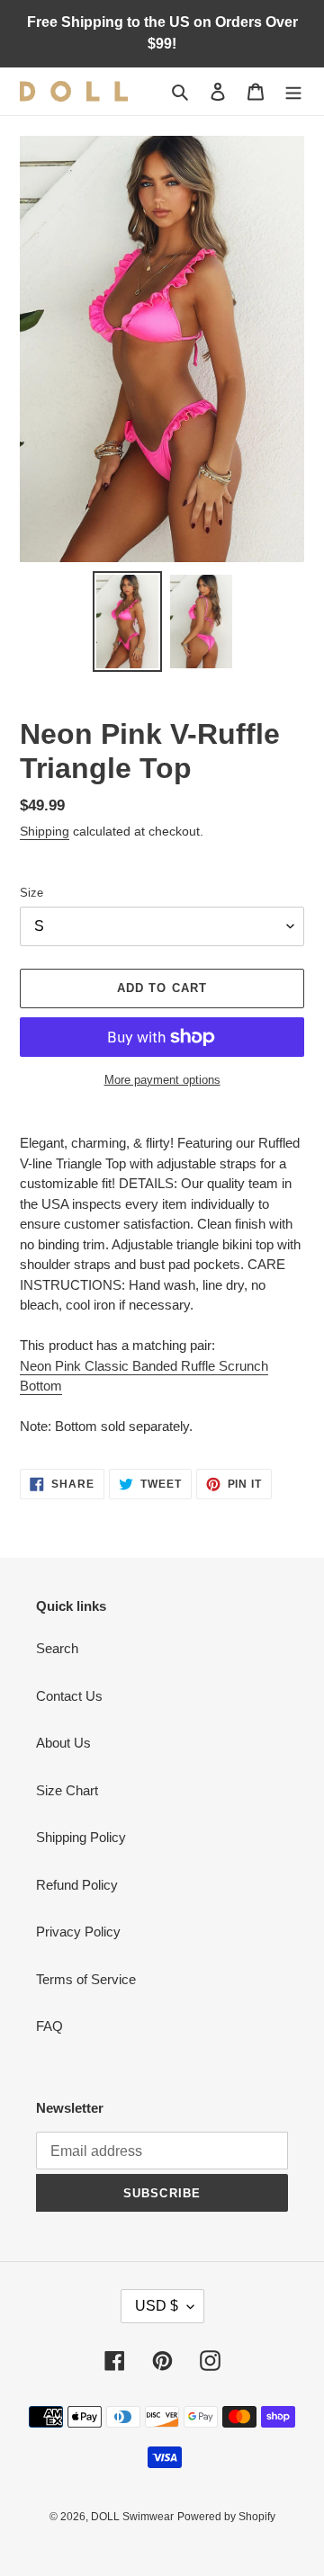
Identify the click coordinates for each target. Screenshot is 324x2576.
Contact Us (69, 1696)
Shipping (45, 831)
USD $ (157, 2306)
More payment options (162, 1080)
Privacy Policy (78, 1932)
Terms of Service (86, 1979)
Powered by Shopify (226, 2517)
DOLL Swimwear (132, 2517)
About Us (63, 1743)
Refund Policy (77, 1885)
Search (57, 1648)
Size (31, 893)
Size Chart (67, 1790)
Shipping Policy (81, 1837)
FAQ (49, 2026)
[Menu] (293, 91)
